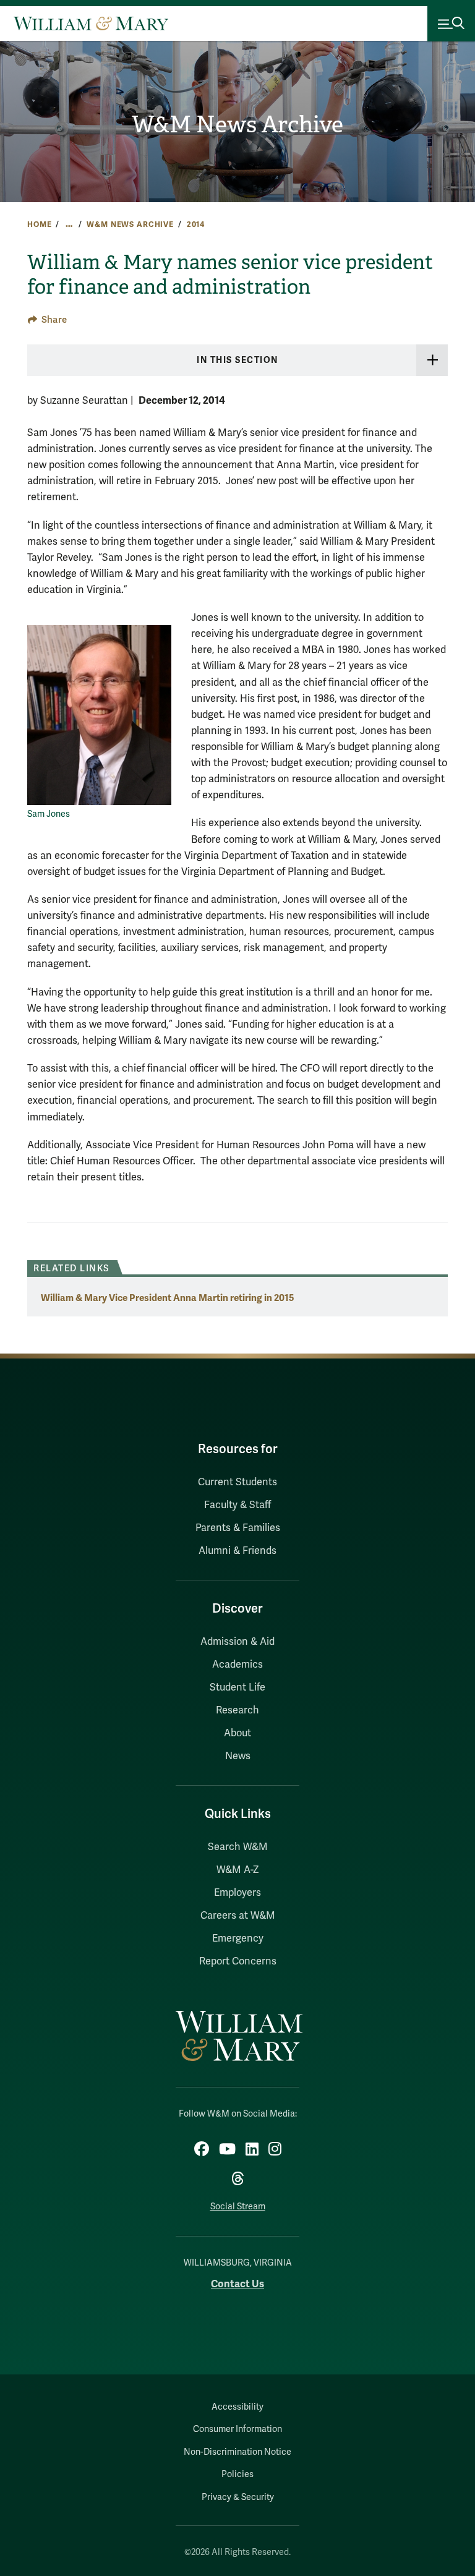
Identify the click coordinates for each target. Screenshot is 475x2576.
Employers (237, 1893)
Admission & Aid (237, 1642)
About (237, 1733)
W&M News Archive (237, 125)
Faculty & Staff (237, 1505)
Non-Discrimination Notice (237, 2452)
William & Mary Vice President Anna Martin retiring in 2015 (168, 1298)
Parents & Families (238, 1528)
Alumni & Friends (237, 1551)
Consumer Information (237, 2429)
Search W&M (238, 1847)
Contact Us (237, 2284)
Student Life (237, 1687)
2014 (196, 224)
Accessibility (237, 2407)
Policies (237, 2474)
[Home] (91, 23)
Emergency (238, 1938)
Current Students (237, 1482)
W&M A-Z (238, 1870)
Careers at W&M (238, 1916)
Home (39, 224)
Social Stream (238, 2207)
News (238, 1756)
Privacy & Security (238, 2497)
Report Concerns (238, 1961)
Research (237, 1710)
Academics (237, 1665)
